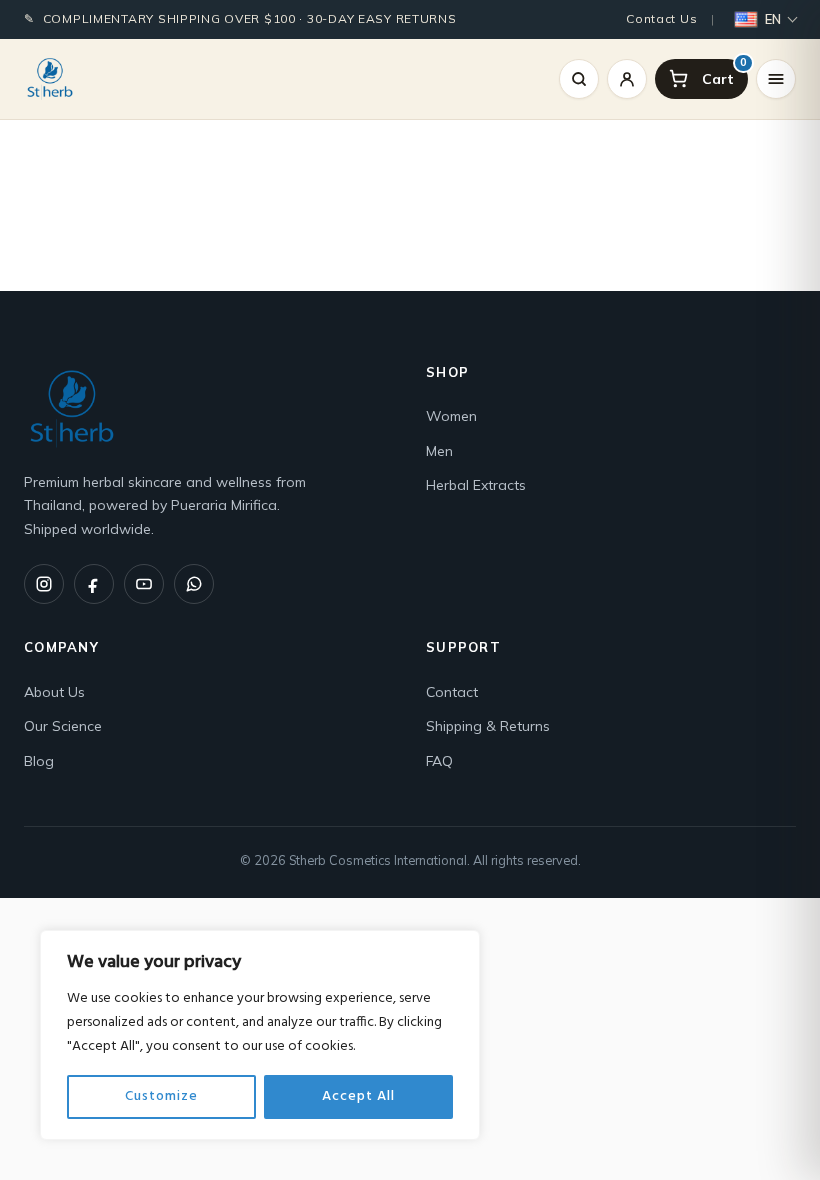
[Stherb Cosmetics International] (50, 79)
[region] (260, 1035)
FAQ (439, 761)
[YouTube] (144, 584)
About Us (54, 692)
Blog (39, 761)
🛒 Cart (743, 64)
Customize (161, 1096)
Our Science (63, 726)
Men (439, 451)
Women (451, 416)
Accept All (358, 1096)
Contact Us (661, 18)
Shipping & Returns (488, 726)
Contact (452, 692)
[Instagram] (44, 584)
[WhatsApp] (194, 584)
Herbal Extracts (476, 485)
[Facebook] (94, 584)
